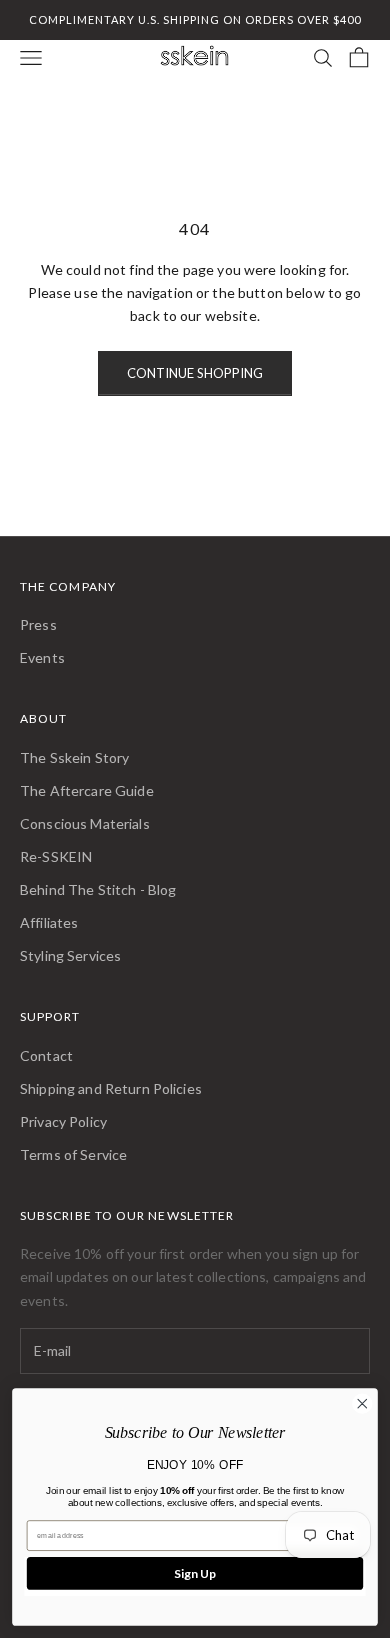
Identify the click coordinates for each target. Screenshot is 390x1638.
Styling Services (70, 955)
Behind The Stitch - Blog (98, 889)
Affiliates (49, 922)
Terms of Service (73, 1154)
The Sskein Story (74, 757)
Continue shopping (195, 373)
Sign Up (194, 1573)
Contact (46, 1055)
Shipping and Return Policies (111, 1088)
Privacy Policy (63, 1121)
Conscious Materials (85, 823)
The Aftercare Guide (87, 790)
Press (38, 624)
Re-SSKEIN (56, 856)
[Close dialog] (362, 1403)
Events (42, 657)
